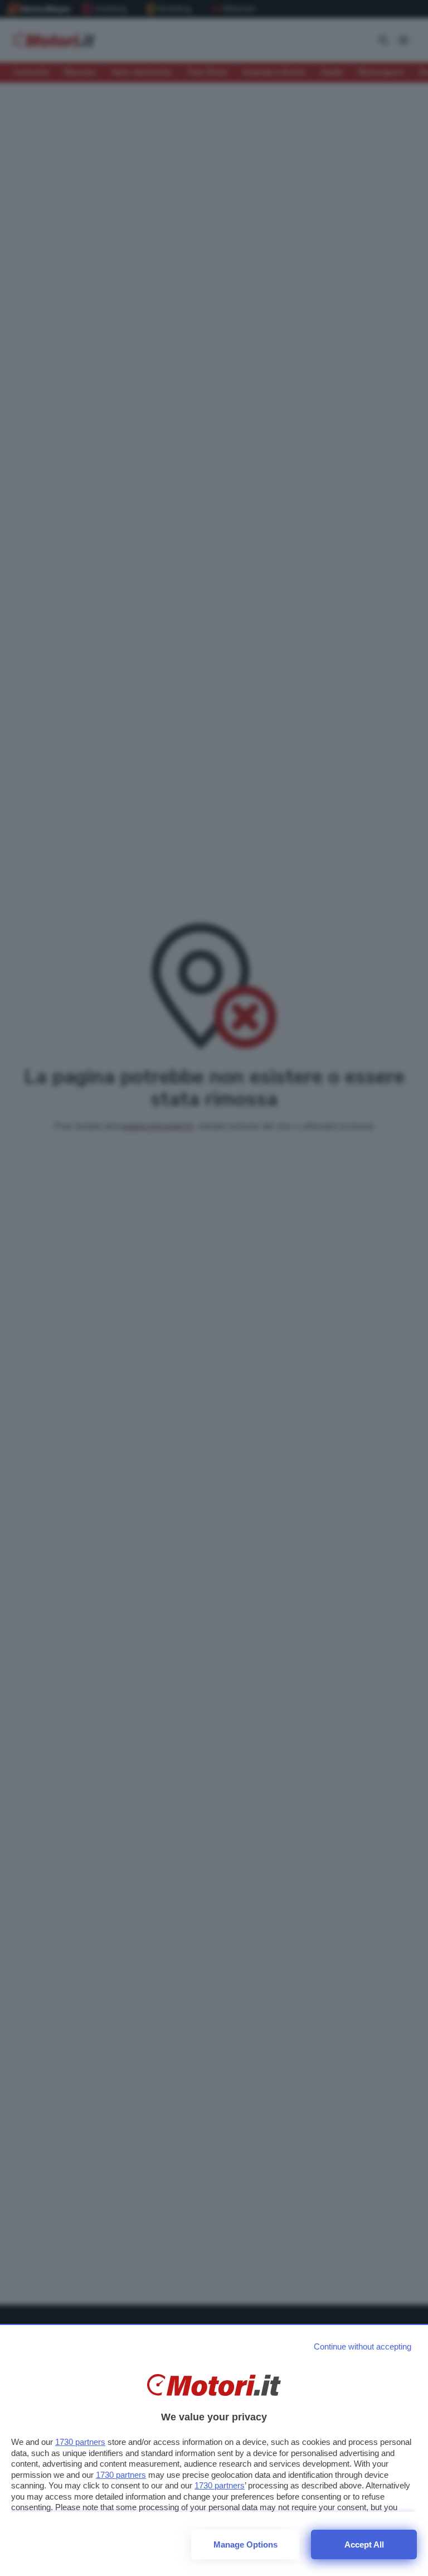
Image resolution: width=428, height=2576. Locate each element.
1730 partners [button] (80, 2442)
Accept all (364, 2544)
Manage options (245, 2544)
